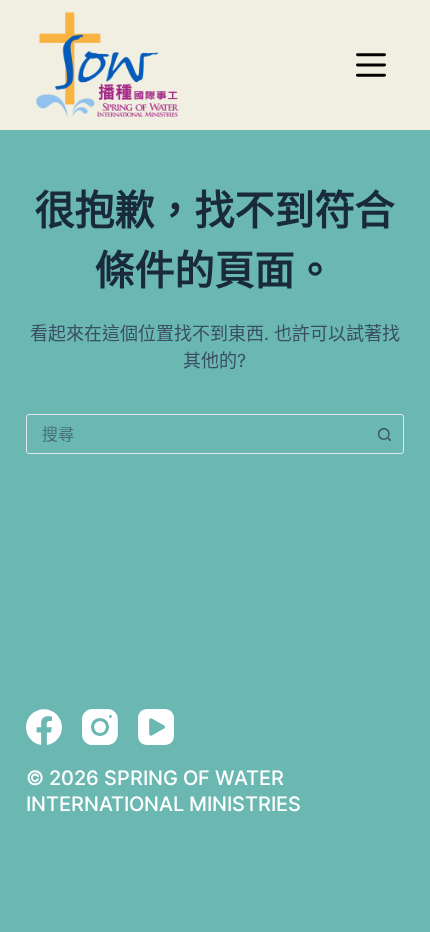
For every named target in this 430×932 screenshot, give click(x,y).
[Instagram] (100, 727)
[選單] (371, 65)
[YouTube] (156, 727)
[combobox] (196, 434)
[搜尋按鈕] (384, 434)
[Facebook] (44, 727)
